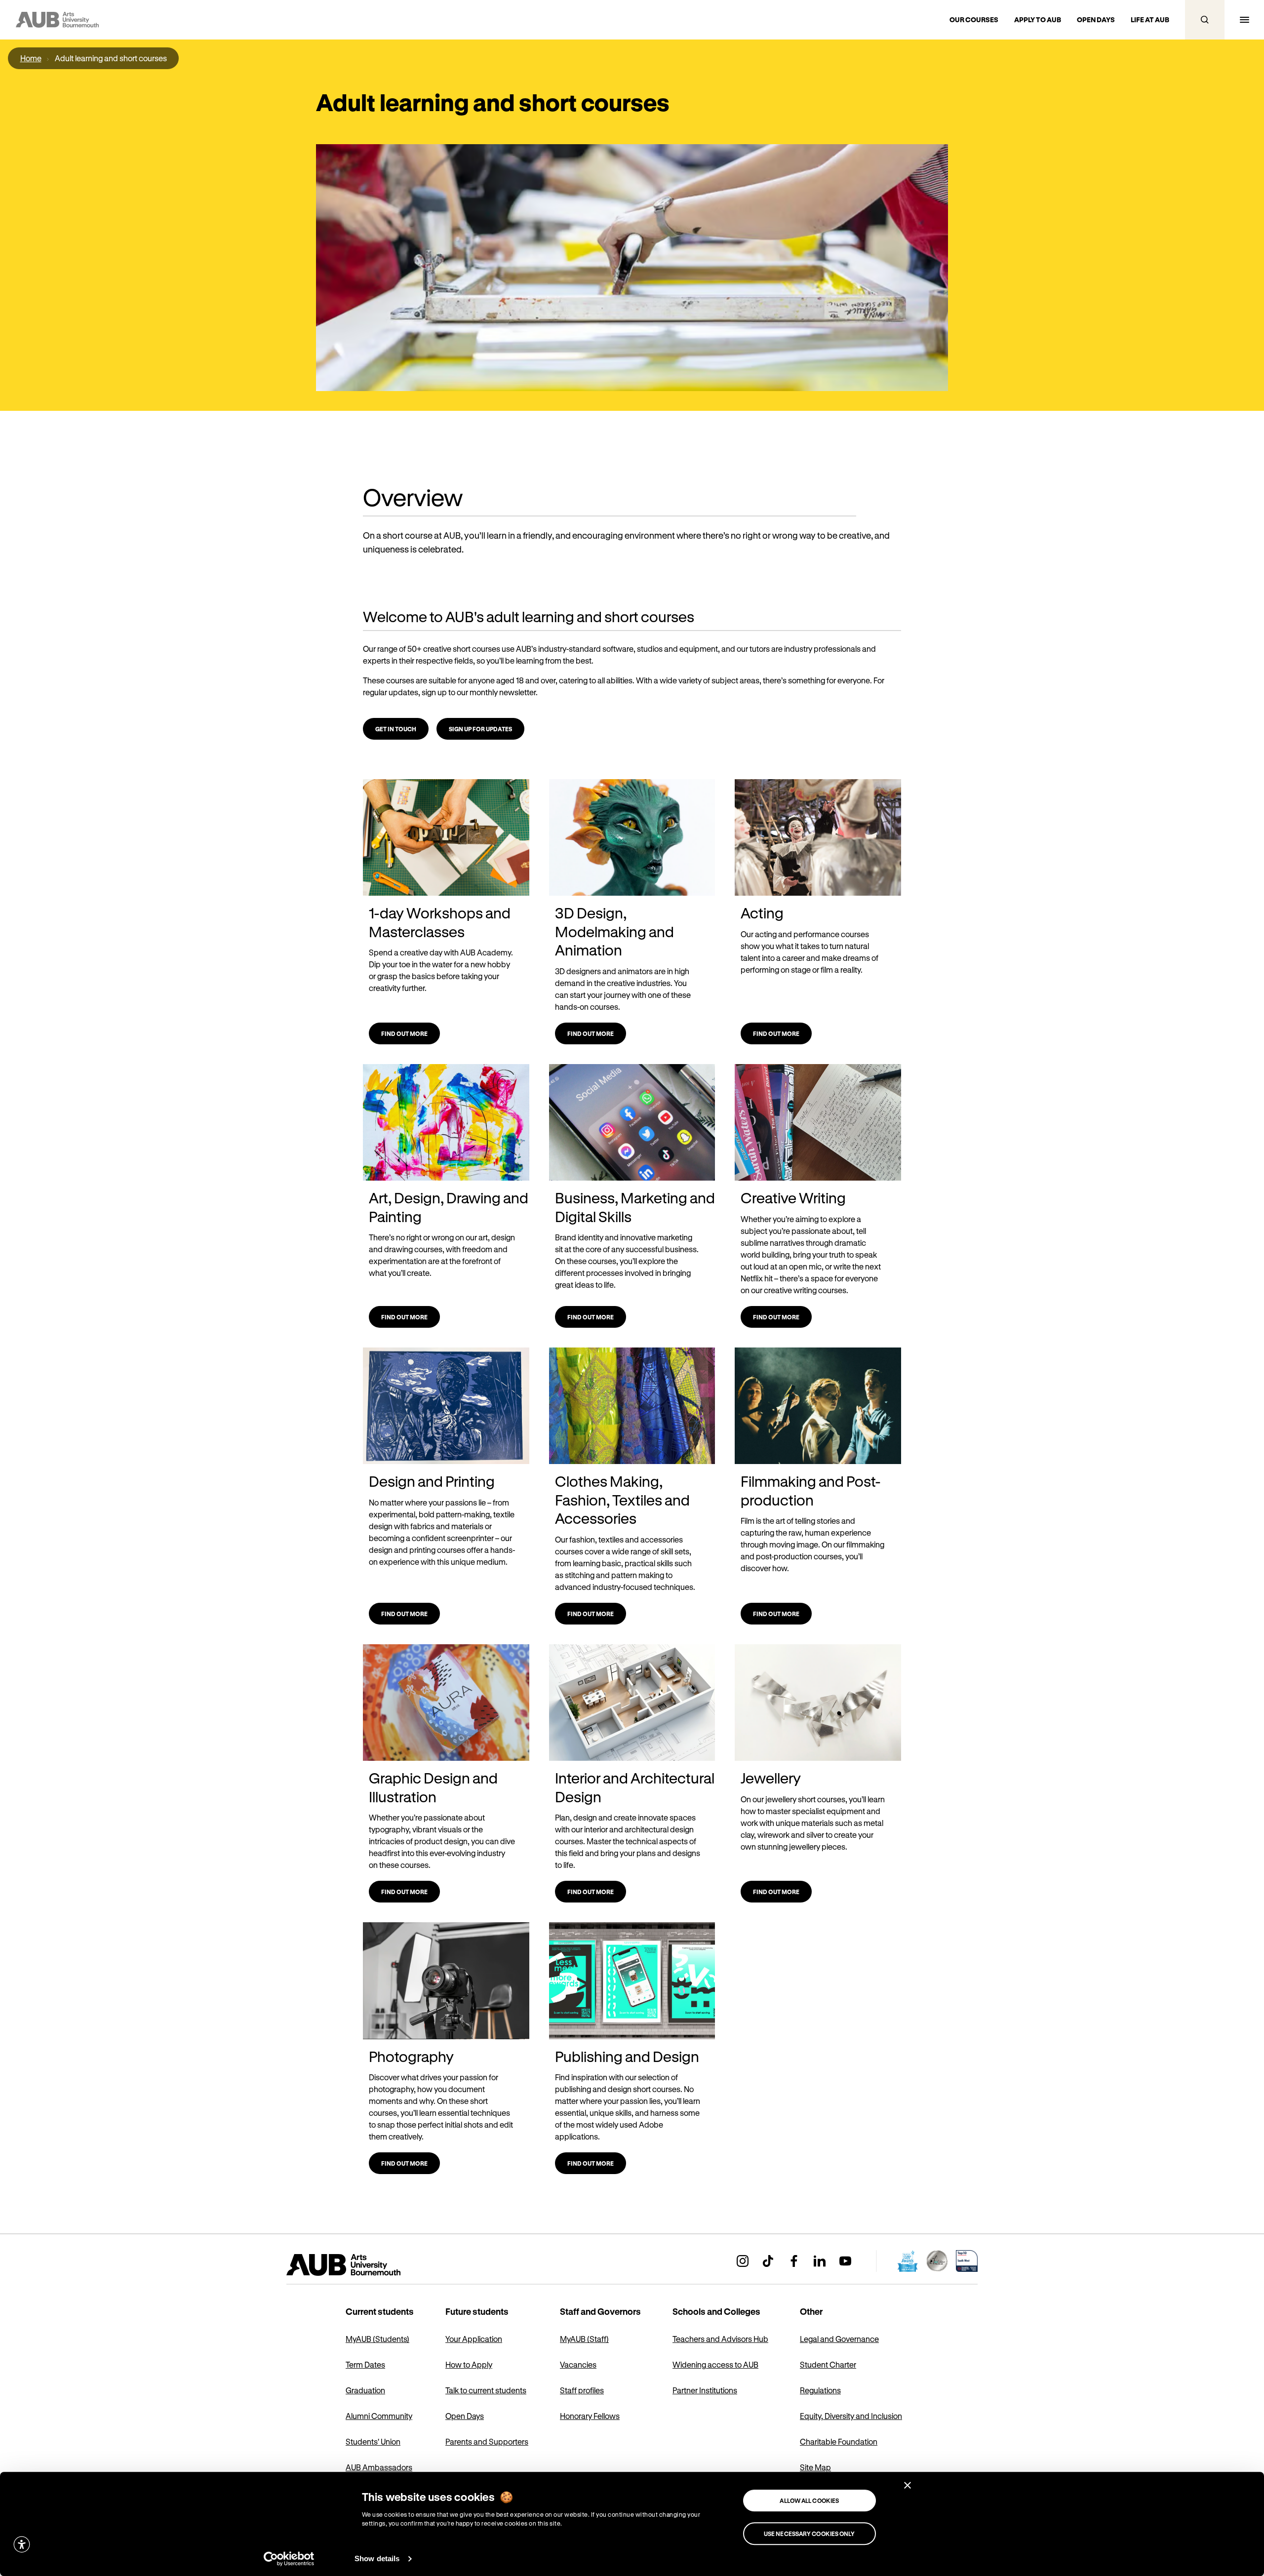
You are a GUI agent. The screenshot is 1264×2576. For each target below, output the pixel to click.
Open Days (465, 2416)
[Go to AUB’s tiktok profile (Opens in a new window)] (768, 2261)
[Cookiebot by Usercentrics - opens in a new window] (289, 2559)
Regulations (820, 2390)
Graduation (365, 2390)
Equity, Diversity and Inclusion (851, 2416)
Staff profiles (582, 2390)
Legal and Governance (839, 2339)
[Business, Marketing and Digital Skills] (632, 1123)
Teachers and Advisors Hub (720, 2339)
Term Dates (365, 2364)
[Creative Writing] (818, 1123)
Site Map (815, 2467)
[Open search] (1205, 20)
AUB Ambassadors (379, 2467)
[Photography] (446, 1981)
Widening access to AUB (715, 2364)
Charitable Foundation (839, 2441)
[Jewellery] (818, 1703)
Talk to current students (486, 2390)
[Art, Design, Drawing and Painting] (446, 1123)
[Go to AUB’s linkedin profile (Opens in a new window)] (820, 2261)
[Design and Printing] (446, 1406)
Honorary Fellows (590, 2416)
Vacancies (578, 2364)
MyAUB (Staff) (584, 2339)
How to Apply (469, 2364)
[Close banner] (908, 2485)
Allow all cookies (809, 2500)
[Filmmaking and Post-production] (818, 1406)
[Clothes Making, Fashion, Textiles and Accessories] (632, 1406)
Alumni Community (379, 2416)
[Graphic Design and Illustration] (446, 1703)
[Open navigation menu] (1244, 20)
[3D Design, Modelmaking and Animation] (632, 838)
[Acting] (818, 838)
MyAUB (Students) (377, 2339)
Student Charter (828, 2364)
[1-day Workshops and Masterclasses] (446, 838)
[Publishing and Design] (632, 1981)
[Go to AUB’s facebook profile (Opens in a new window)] (794, 2261)
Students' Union (373, 2441)
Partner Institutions (705, 2390)
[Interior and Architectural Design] (632, 1703)
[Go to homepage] (365, 2265)
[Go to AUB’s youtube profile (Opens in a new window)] (845, 2261)
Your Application (474, 2339)
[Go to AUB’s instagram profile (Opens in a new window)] (743, 2261)
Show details (377, 2558)
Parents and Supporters (487, 2441)
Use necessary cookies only (810, 2534)
